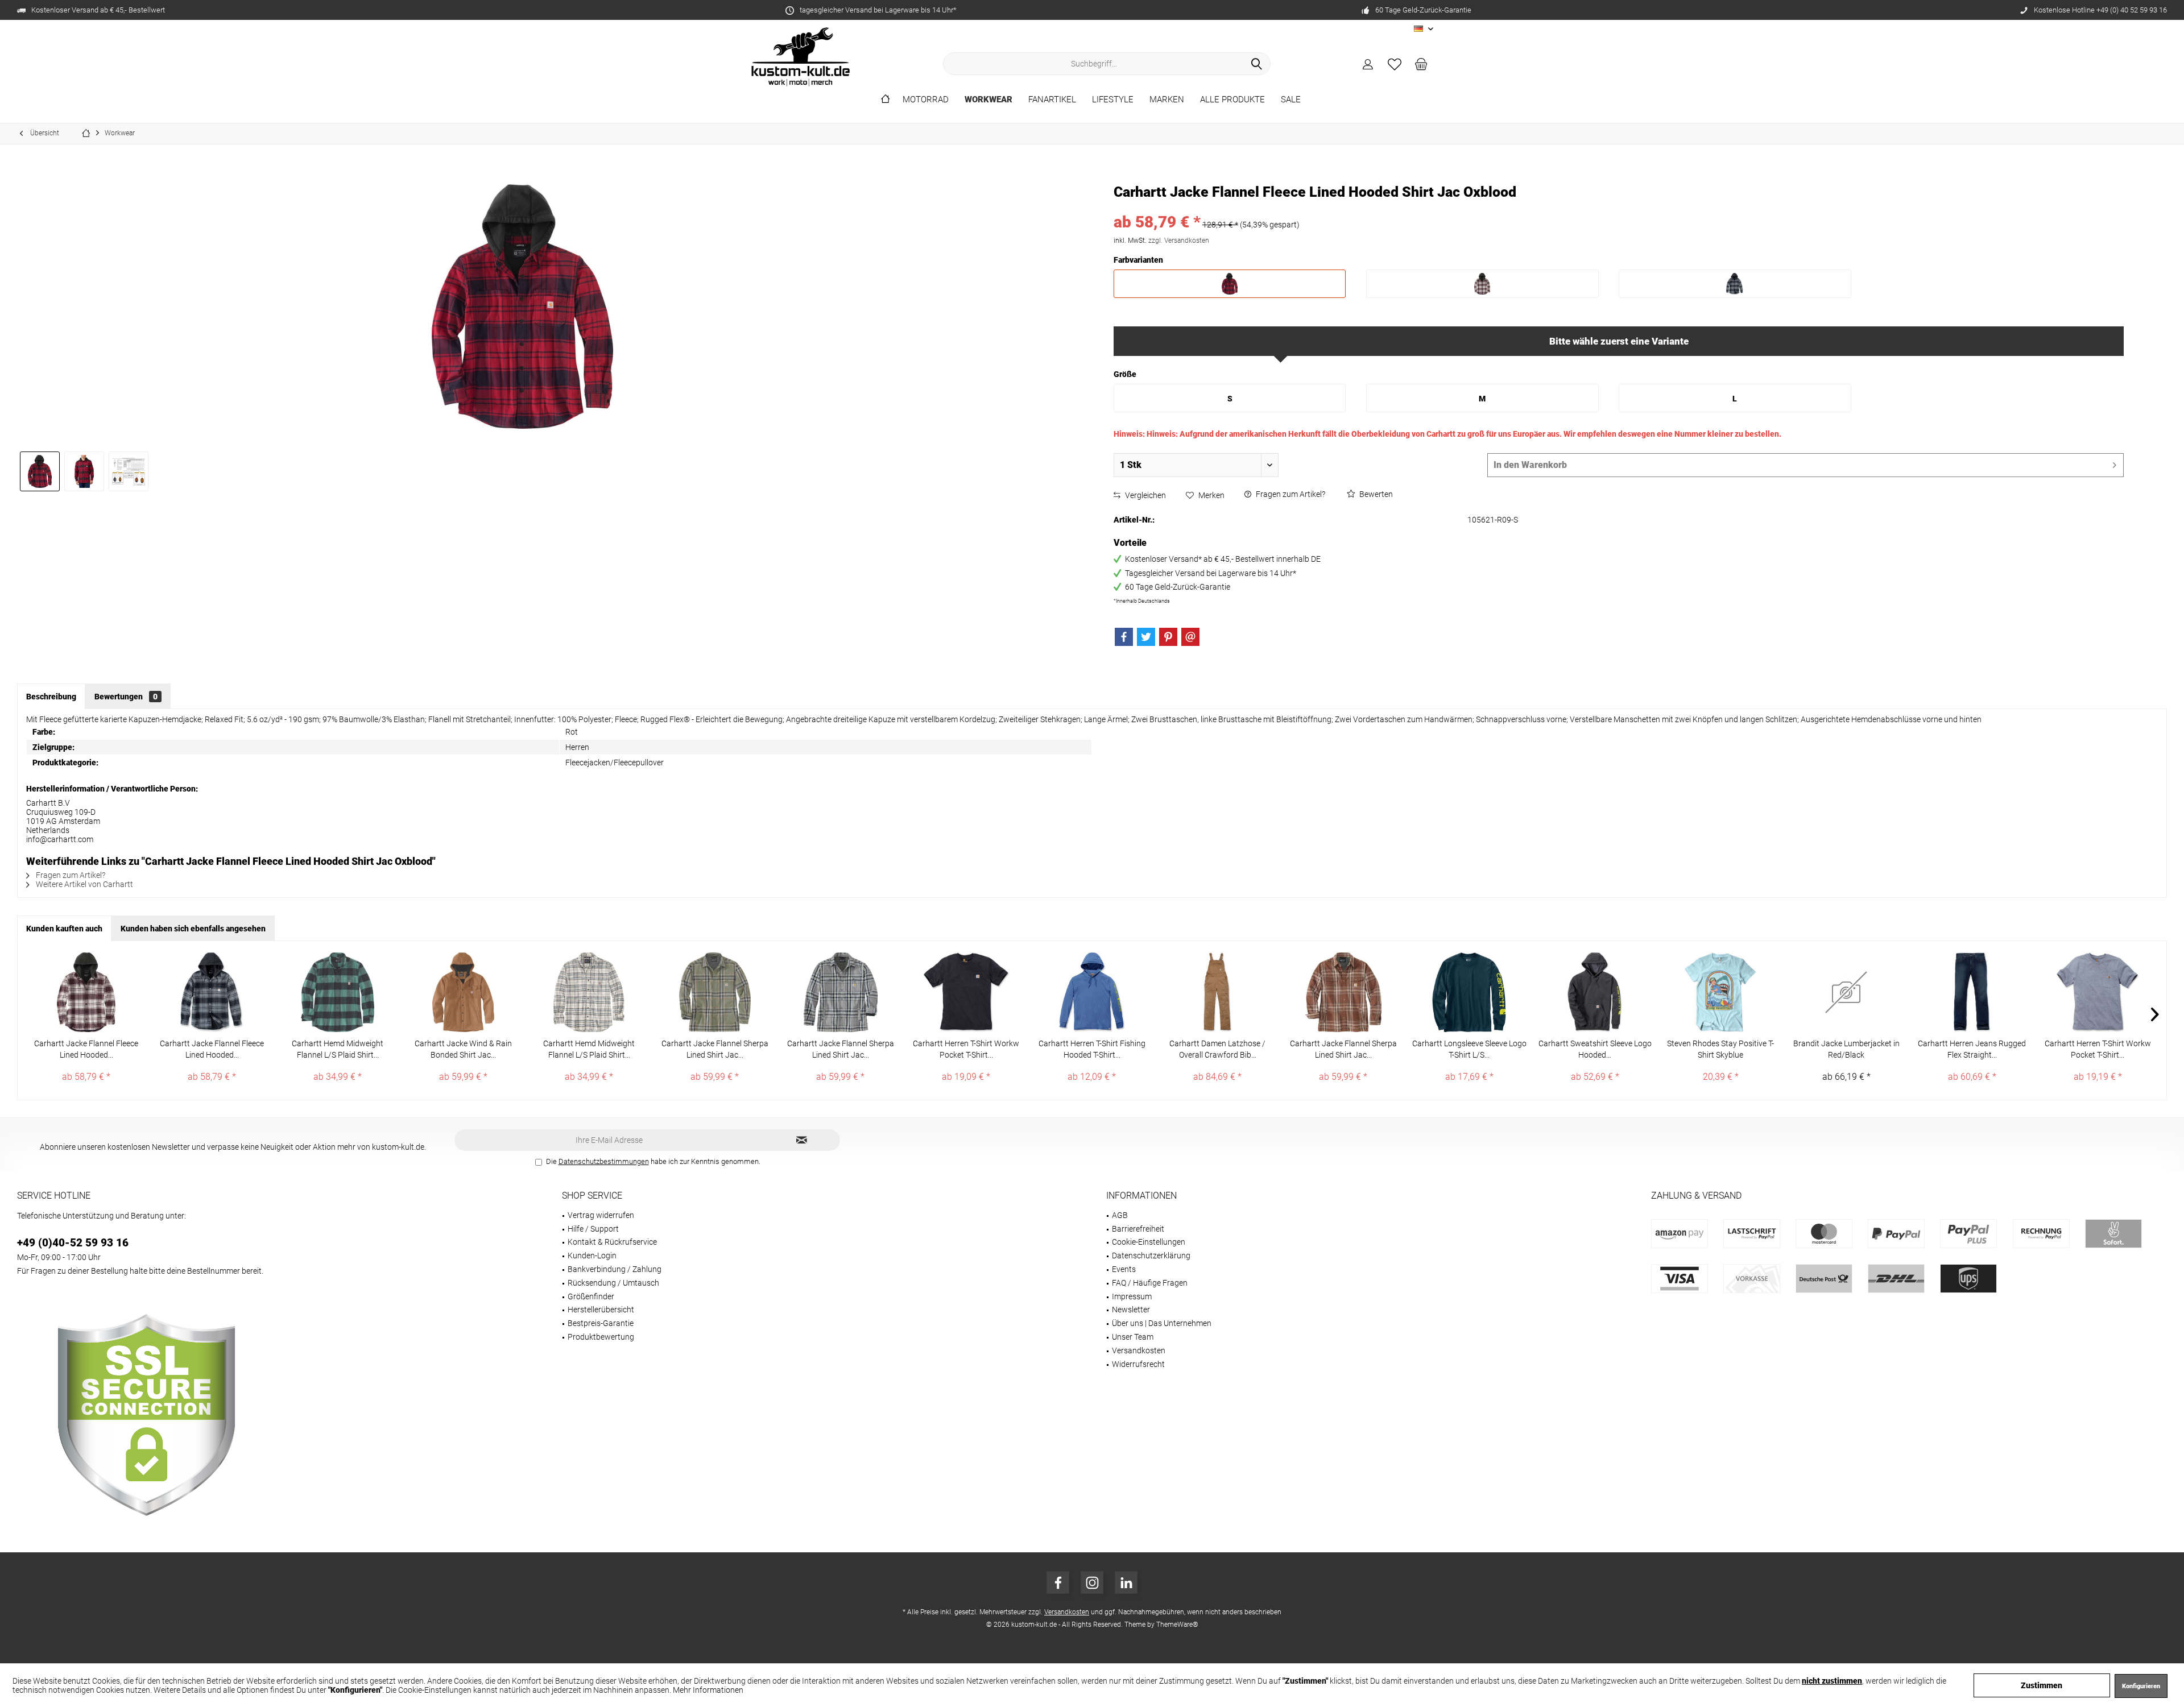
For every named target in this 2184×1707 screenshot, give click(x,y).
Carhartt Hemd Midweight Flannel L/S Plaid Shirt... (338, 1049)
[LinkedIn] (1126, 1582)
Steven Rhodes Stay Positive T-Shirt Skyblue (1720, 1049)
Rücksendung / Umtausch (613, 1283)
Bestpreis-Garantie (601, 1323)
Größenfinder (591, 1296)
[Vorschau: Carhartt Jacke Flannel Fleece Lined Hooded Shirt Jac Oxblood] (40, 471)
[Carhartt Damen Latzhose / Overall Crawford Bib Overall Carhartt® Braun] (1217, 992)
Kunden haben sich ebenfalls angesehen (193, 929)
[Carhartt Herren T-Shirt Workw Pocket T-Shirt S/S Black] (966, 992)
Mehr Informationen (708, 1690)
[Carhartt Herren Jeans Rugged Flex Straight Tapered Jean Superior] (1972, 992)
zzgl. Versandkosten (1179, 241)
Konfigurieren (2141, 1686)
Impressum (1132, 1296)
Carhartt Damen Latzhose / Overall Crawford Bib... (1217, 1049)
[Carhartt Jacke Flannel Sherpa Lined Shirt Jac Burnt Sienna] (1343, 992)
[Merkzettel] (1395, 64)
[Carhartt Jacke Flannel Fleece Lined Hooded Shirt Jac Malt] (86, 992)
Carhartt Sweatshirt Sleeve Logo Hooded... (1595, 1049)
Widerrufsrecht (1138, 1364)
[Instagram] (1092, 1582)
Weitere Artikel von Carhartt (84, 884)
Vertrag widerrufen (601, 1215)
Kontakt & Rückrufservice (612, 1242)
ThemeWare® (1177, 1625)
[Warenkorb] (1421, 64)
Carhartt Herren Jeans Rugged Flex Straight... (1972, 1049)
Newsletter (1131, 1310)
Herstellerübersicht (601, 1310)
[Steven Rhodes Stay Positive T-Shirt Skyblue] (1721, 992)
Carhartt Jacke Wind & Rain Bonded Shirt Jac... (463, 1049)
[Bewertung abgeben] (1619, 207)
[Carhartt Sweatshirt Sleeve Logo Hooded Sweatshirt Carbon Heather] (1595, 992)
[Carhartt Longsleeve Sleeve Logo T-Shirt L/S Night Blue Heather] (1469, 992)
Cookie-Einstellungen (1149, 1242)
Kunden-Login (592, 1256)
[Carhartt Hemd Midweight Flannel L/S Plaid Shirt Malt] (589, 992)
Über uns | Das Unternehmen (1162, 1323)
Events (1124, 1269)
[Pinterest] (1168, 637)
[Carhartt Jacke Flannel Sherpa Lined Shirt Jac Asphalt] (840, 992)
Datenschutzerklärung (1151, 1256)
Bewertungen (126, 697)
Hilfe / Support (593, 1229)
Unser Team (1133, 1337)
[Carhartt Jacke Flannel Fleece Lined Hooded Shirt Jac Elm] (212, 992)
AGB (1120, 1215)
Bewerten (1375, 494)
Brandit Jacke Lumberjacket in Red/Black (1846, 1049)
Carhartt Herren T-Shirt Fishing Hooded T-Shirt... (1092, 1049)
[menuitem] (1421, 64)
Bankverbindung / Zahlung (615, 1269)
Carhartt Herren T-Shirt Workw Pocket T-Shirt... (966, 1049)
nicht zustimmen (1832, 1681)
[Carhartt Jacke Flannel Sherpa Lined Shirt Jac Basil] (715, 992)
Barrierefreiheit (1138, 1229)
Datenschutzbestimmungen (604, 1161)
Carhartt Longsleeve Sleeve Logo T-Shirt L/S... (1469, 1049)
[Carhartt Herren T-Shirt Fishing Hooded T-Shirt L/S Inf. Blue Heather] (1092, 992)
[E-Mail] (1190, 637)
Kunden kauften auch (64, 929)
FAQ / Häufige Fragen (1150, 1283)
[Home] (885, 100)
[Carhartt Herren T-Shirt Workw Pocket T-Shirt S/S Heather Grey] (2098, 992)
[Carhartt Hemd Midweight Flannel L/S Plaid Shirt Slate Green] (338, 992)
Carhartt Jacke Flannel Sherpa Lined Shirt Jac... (715, 1049)
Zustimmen (2042, 1685)
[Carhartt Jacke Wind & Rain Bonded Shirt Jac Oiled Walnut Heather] (463, 992)
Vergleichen (1145, 495)
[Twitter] (1146, 637)
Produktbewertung (601, 1337)
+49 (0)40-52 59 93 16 (73, 1243)
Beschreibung (51, 697)
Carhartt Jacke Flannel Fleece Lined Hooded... (86, 1049)
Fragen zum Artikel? (1290, 494)
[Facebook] (1124, 637)
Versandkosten (1139, 1350)
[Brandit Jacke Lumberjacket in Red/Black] (1846, 992)
